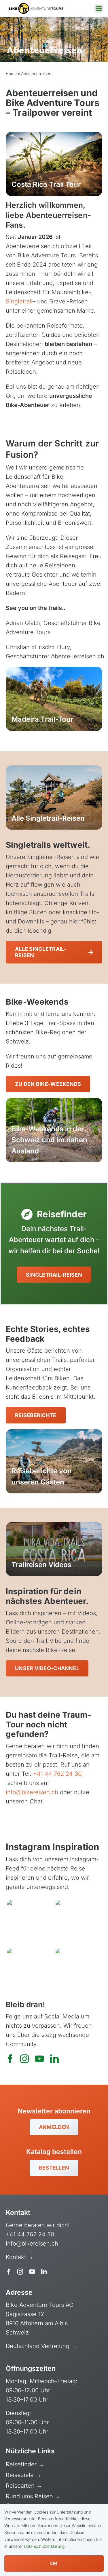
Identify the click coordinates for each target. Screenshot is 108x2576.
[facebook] (10, 2059)
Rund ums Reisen (30, 2496)
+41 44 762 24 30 (30, 2234)
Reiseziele (21, 2475)
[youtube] (39, 2059)
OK (54, 2563)
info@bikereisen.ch (32, 1792)
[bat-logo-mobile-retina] (36, 6)
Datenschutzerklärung (44, 2546)
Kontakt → (20, 2257)
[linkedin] (54, 2059)
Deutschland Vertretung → (41, 2346)
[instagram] (24, 2059)
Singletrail (19, 301)
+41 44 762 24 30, (58, 1774)
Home (11, 74)
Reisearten (21, 2486)
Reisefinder (22, 2464)
